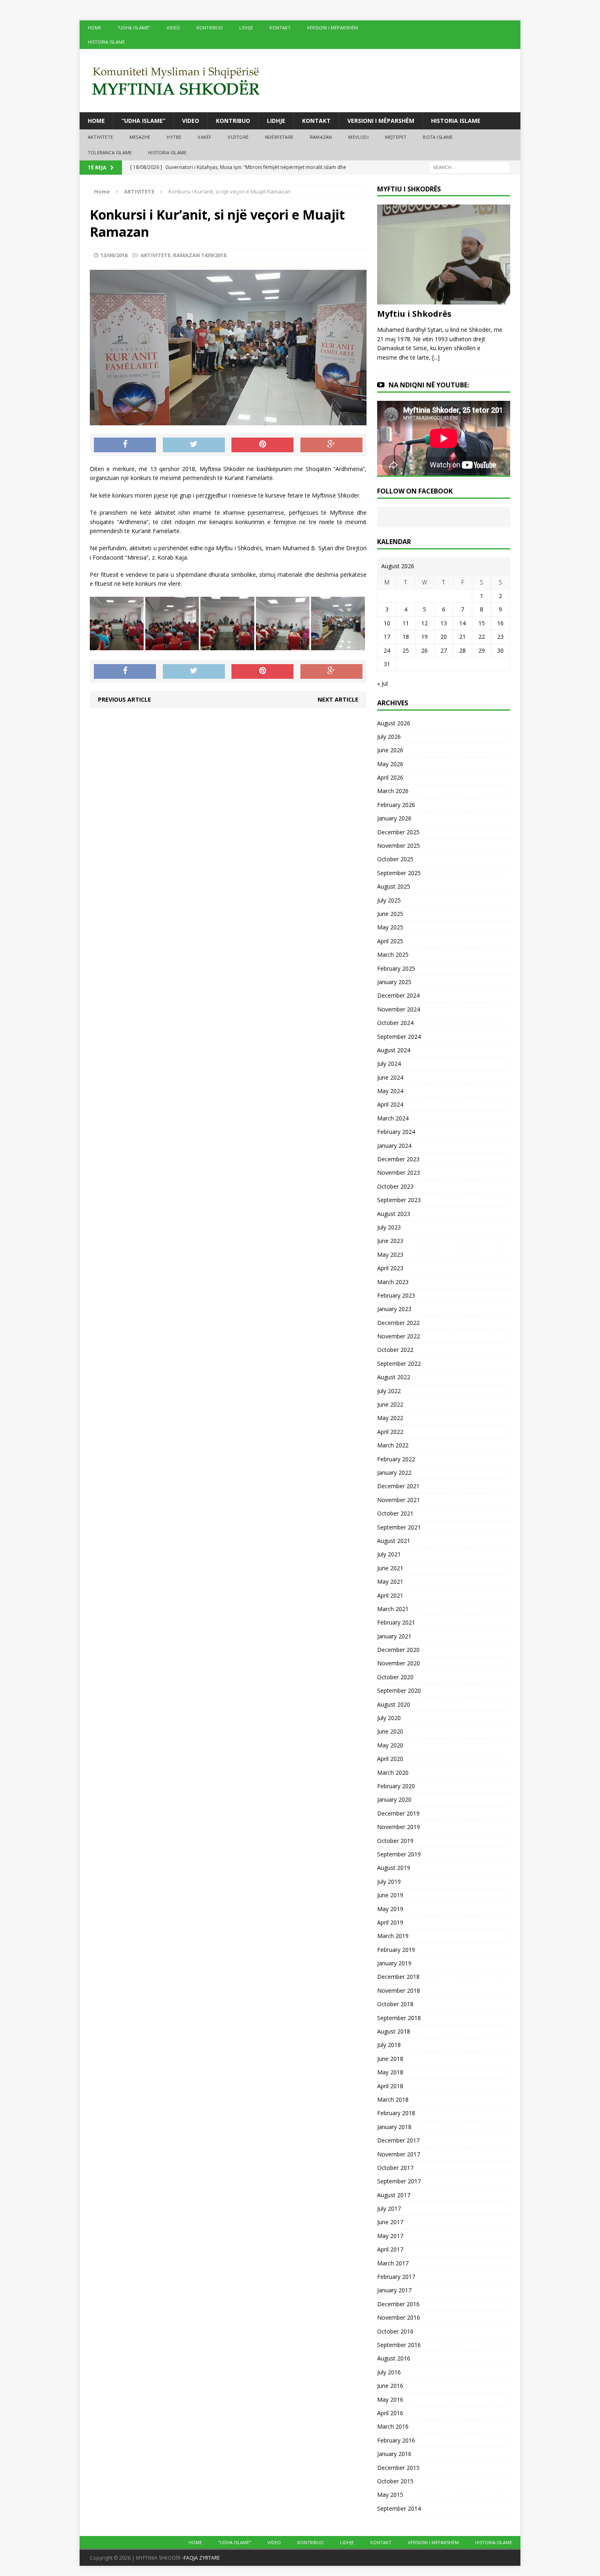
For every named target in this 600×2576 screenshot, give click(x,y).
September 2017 (399, 2181)
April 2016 (390, 2413)
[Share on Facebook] (125, 445)
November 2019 (399, 1827)
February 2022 (396, 1459)
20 (444, 637)
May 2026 (390, 764)
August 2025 (394, 886)
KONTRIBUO (210, 28)
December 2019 (398, 1813)
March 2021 (393, 1609)
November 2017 (399, 2154)
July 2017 (389, 2208)
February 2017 (396, 2277)
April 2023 (390, 1268)
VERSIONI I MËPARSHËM (332, 28)
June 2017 (390, 2222)
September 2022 (399, 1364)
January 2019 (394, 1963)
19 (424, 637)
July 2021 (389, 1554)
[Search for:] (469, 167)
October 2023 (395, 1186)
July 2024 (389, 1064)
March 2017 (393, 2263)
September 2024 (399, 1037)
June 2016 (390, 2386)
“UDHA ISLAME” (134, 28)
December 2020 (398, 1650)
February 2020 (396, 1786)
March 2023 (393, 1282)
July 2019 (389, 1881)
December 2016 (398, 2304)
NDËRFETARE (279, 137)
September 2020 (399, 1690)
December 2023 (398, 1159)
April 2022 (390, 1432)
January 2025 (394, 982)
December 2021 (398, 1486)
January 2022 (394, 1472)
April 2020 (390, 1759)
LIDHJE (246, 28)
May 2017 (390, 2236)
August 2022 (394, 1377)
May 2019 (390, 1909)
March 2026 (393, 791)
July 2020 (389, 1718)
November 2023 (399, 1172)
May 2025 (390, 927)
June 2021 (390, 1568)
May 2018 (390, 2072)
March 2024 (393, 1118)
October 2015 (395, 2481)
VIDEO (173, 28)
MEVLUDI (358, 137)
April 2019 (390, 1922)
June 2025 (390, 914)
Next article (338, 699)
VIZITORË (238, 137)
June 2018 (390, 2059)
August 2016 (394, 2358)
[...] (436, 357)
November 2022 (399, 1336)
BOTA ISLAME (438, 137)
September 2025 (399, 873)
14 (462, 623)
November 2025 (399, 846)
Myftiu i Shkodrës (414, 314)
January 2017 (394, 2290)
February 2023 (396, 1295)
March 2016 (393, 2426)
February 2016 (396, 2440)
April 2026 (390, 777)
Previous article (124, 699)
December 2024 (398, 995)
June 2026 (390, 750)
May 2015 (390, 2495)
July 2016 (389, 2372)
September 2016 (399, 2345)
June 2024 (390, 1077)
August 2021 (394, 1541)
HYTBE (174, 137)
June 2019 (390, 1895)
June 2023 (390, 1241)
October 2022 (395, 1350)
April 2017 (390, 2249)
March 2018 (393, 2099)
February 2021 (396, 1622)
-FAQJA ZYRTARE (201, 2558)
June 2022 (390, 1404)
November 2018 (399, 1990)
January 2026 (394, 818)
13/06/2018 (114, 255)
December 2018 (398, 1977)
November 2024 (399, 1009)
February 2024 (396, 1132)
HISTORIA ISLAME (106, 42)
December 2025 (398, 832)
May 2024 (390, 1091)
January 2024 (394, 1146)
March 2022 (393, 1445)
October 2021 (395, 1513)
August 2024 (394, 1050)
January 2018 (394, 2127)
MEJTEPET (396, 137)
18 (406, 637)
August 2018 (394, 2031)
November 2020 (399, 1663)
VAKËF (204, 137)
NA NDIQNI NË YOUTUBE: (429, 385)
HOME (94, 28)
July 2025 (389, 900)
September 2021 (399, 1527)
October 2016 (395, 2331)
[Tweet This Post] (194, 445)
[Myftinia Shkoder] (300, 81)
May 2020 (390, 1745)
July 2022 (389, 1391)
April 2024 (390, 1104)
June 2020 (390, 1731)
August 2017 (394, 2195)
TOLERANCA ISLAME (110, 152)
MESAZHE (140, 137)
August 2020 (394, 1704)
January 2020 (394, 1799)
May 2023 (390, 1255)
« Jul (382, 683)
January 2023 (394, 1309)
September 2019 (399, 1854)
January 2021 (394, 1636)
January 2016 (394, 2454)
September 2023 (399, 1200)
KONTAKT (280, 28)
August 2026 (394, 723)
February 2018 (396, 2113)
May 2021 (390, 1581)
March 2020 (393, 1773)
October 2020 (395, 1677)
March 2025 (393, 955)
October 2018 (395, 2004)
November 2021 (399, 1500)
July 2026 (389, 737)
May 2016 (390, 2399)
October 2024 (395, 1023)
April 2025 (390, 941)
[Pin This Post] (262, 445)
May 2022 (390, 1418)
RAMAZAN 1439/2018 (200, 255)
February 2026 (396, 805)
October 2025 (395, 859)
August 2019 (394, 1868)
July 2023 (389, 1227)
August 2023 (394, 1214)
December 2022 (398, 1323)
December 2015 (398, 2468)
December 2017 (398, 2140)
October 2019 (395, 1841)
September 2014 (399, 2508)
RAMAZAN (321, 137)
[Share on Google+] (331, 445)
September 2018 (399, 2018)
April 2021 (390, 1595)
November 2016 (399, 2317)
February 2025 (396, 968)
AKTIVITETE (100, 137)
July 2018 (389, 2045)
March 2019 (393, 1936)
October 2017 (395, 2168)
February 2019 (396, 1950)
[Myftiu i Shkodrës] (444, 300)
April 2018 (390, 2086)
